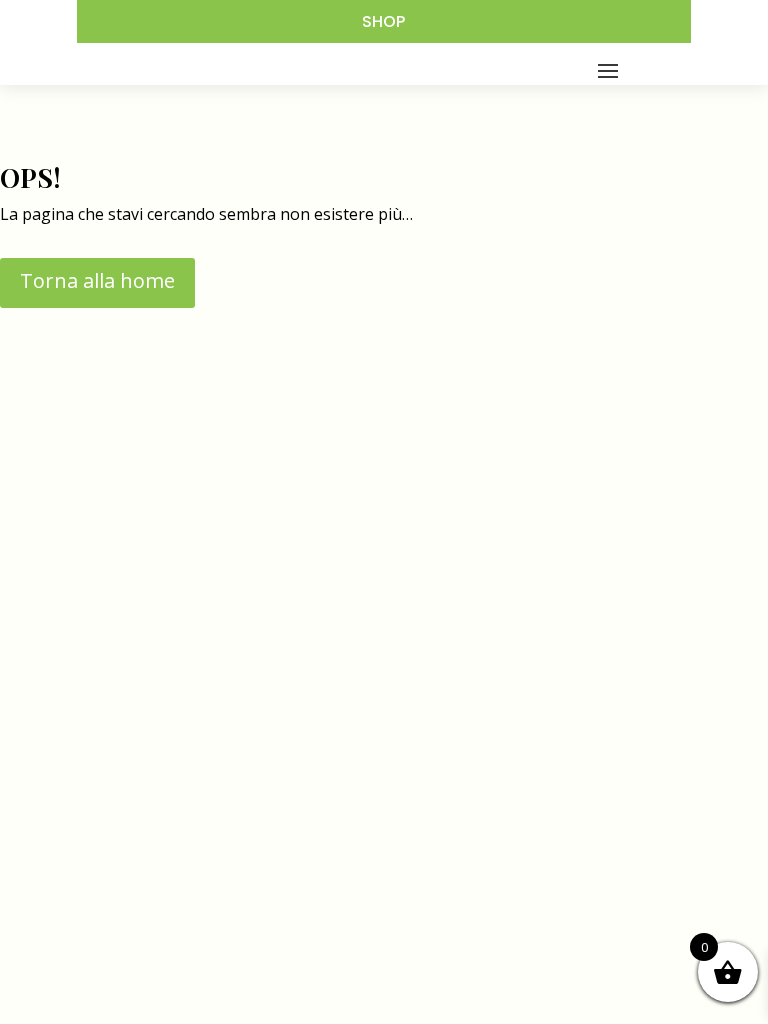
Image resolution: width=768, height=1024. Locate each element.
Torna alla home (97, 280)
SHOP (383, 21)
